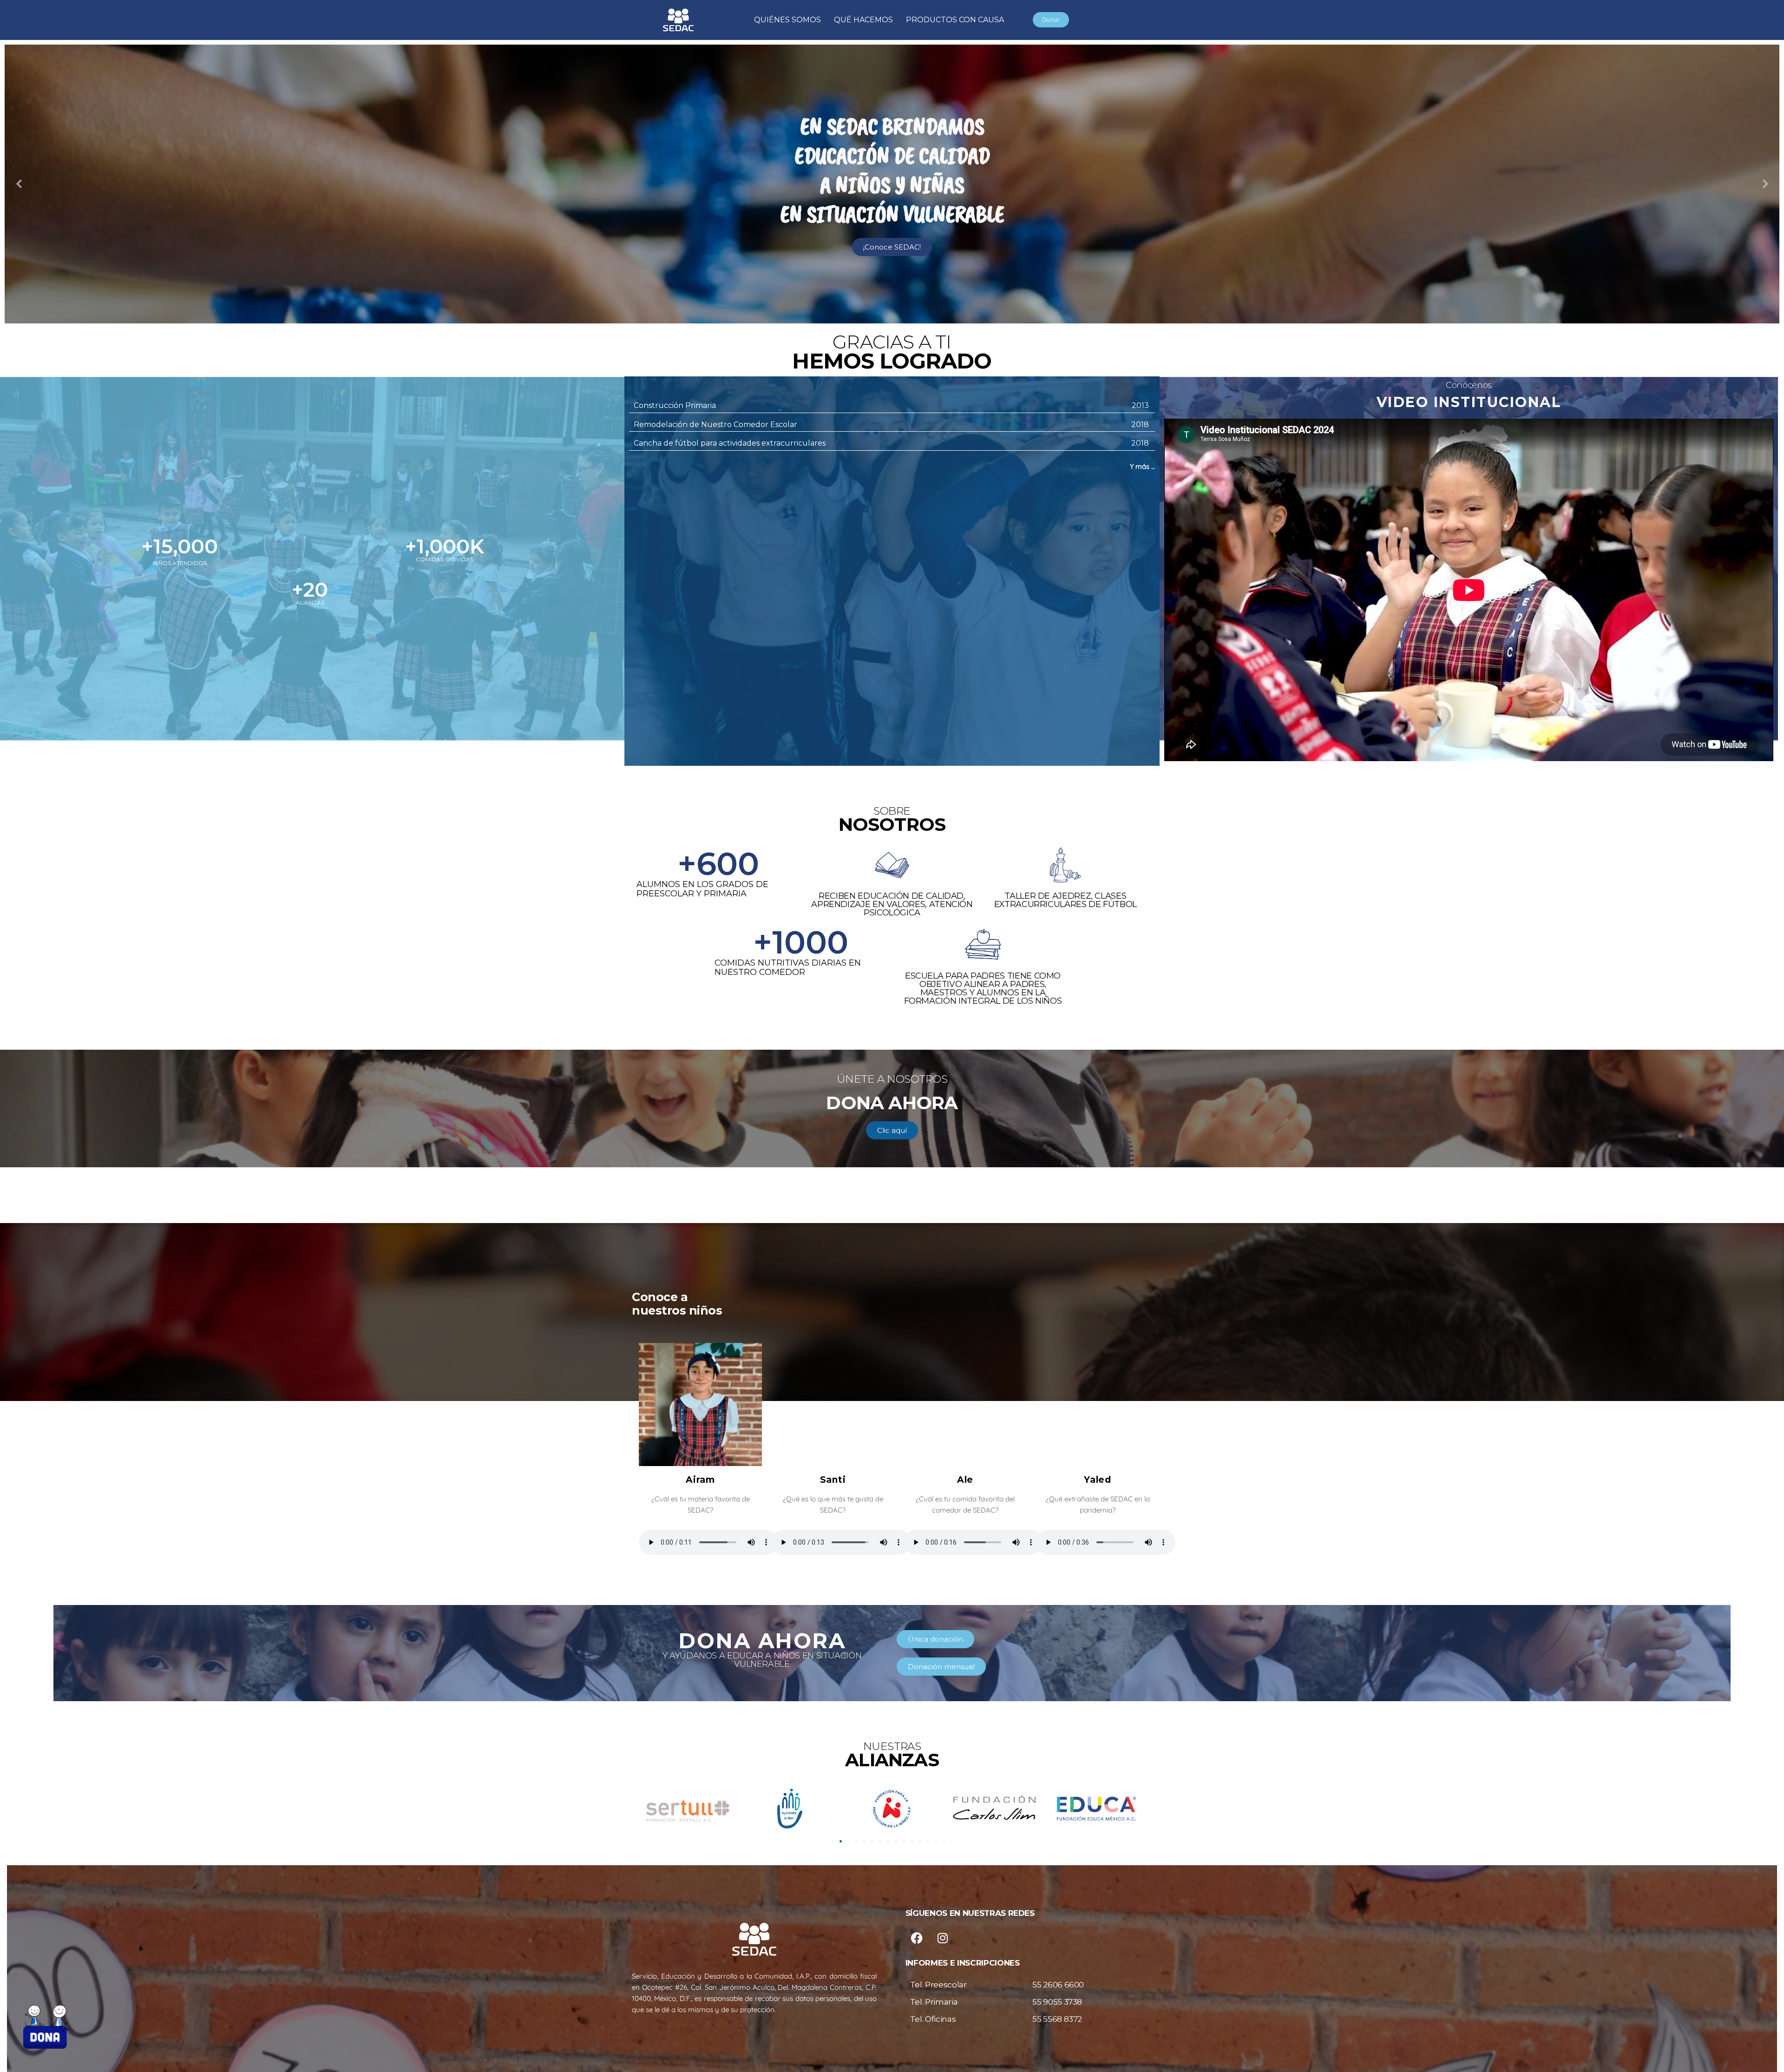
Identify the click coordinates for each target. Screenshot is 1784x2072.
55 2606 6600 (1058, 1985)
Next (1765, 184)
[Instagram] (943, 1938)
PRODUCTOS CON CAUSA (955, 20)
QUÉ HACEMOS (863, 20)
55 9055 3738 (1057, 2002)
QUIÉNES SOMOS (787, 20)
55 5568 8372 (1057, 2019)
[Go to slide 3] (849, 1841)
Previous (19, 184)
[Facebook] (917, 1938)
